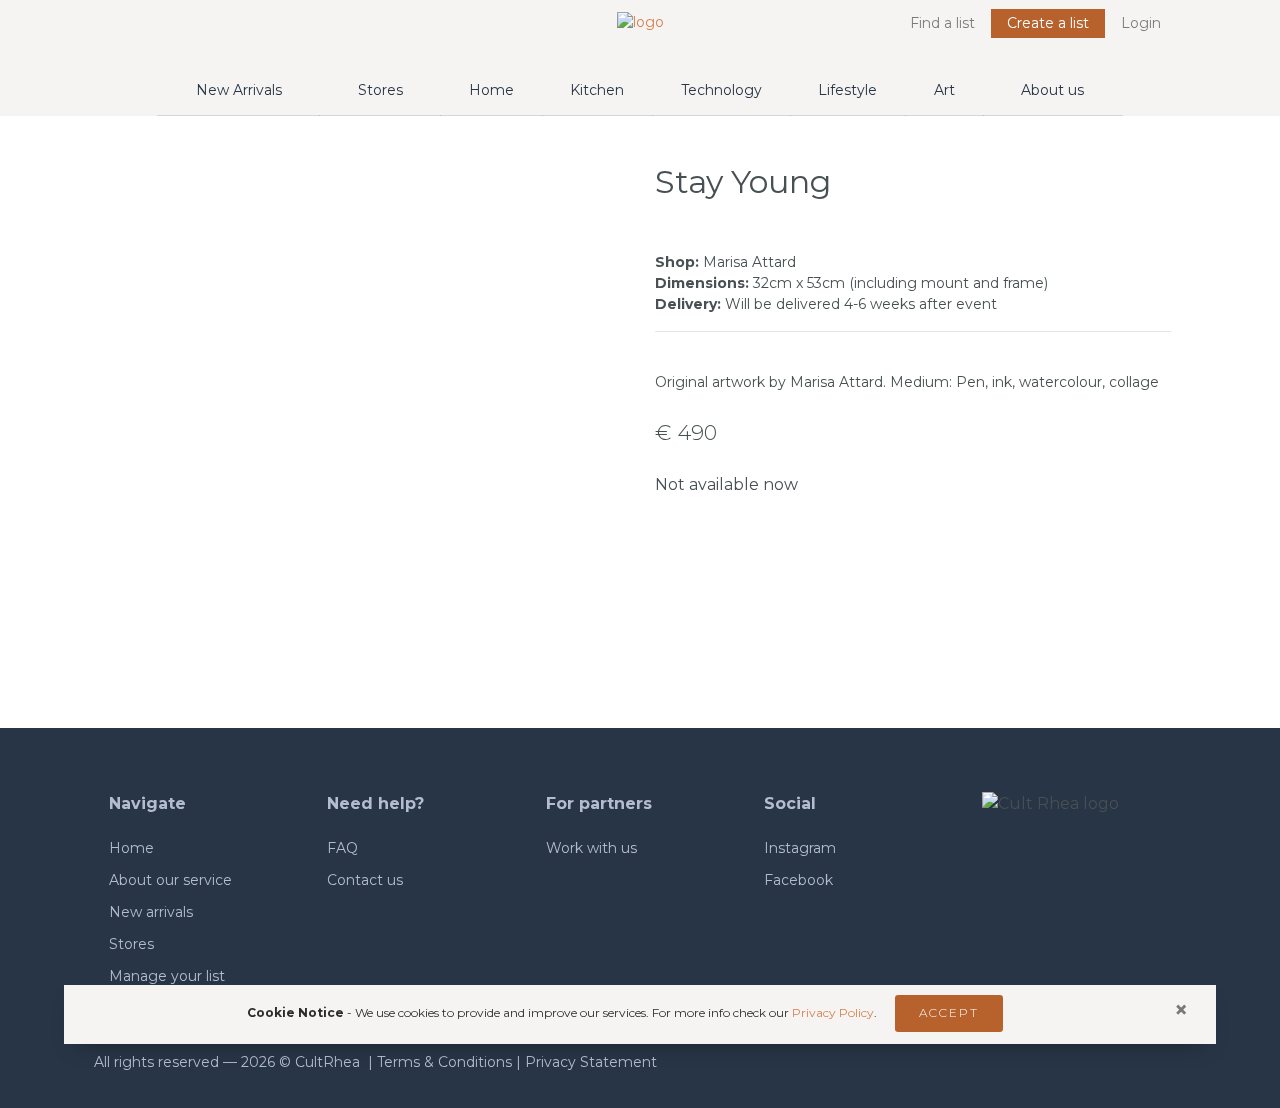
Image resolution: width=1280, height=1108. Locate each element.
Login (1141, 23)
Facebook (798, 880)
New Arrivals (239, 90)
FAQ (342, 848)
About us (1052, 90)
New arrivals (151, 912)
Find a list (942, 23)
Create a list (1048, 23)
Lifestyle (847, 90)
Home (491, 90)
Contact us (365, 880)
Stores (380, 90)
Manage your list (167, 976)
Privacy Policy (833, 1012)
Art (944, 90)
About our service (170, 880)
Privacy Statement (591, 1062)
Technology (721, 90)
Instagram (800, 848)
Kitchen (597, 90)
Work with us (591, 848)
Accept (949, 1012)
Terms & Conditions (444, 1062)
